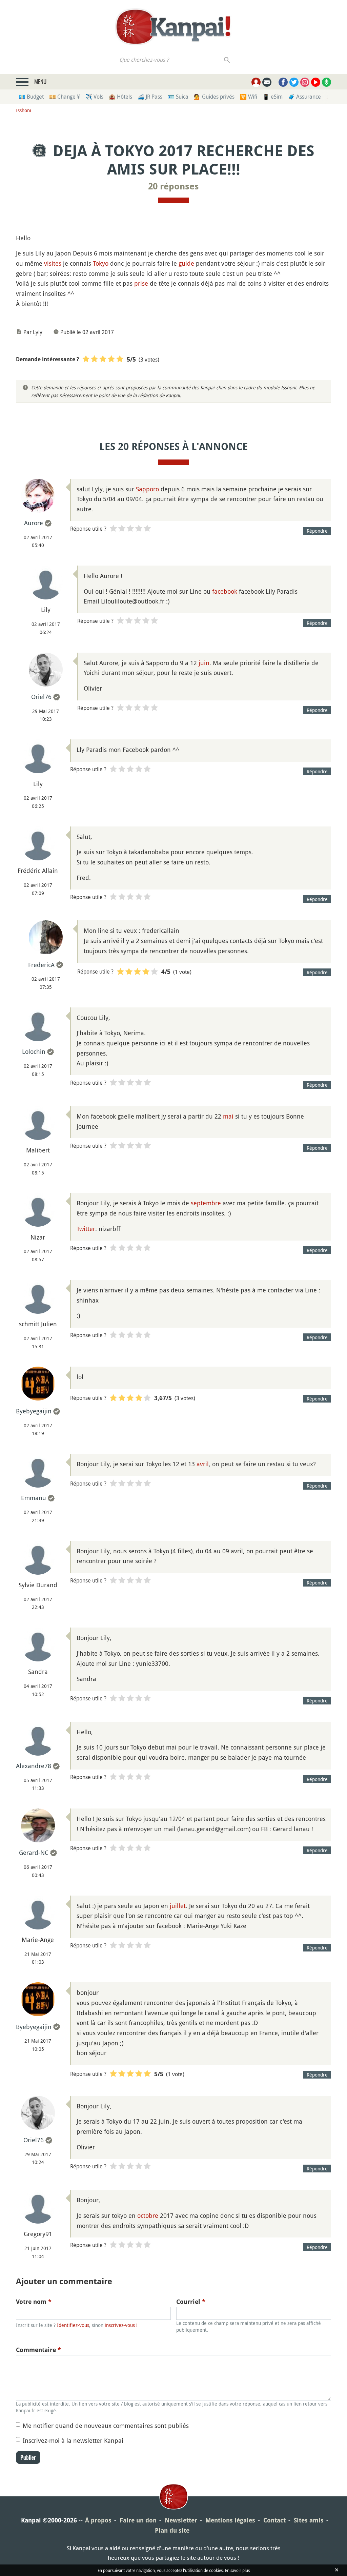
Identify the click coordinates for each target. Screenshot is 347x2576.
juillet (178, 1906)
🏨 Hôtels (120, 97)
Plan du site (172, 2530)
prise (141, 283)
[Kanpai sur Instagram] (305, 82)
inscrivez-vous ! (121, 2325)
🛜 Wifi (249, 97)
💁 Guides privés (214, 97)
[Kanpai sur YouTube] (316, 82)
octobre (148, 2215)
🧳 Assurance (304, 97)
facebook (225, 591)
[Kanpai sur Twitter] (294, 82)
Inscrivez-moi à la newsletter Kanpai (73, 2440)
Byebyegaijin (34, 1411)
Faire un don (138, 2520)
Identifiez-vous (73, 2325)
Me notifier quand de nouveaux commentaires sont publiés (106, 2426)
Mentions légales (230, 2520)
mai (228, 1116)
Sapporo (147, 489)
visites (53, 263)
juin (204, 663)
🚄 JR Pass (150, 97)
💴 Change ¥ (65, 97)
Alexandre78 (34, 1766)
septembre (206, 1203)
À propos (98, 2520)
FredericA (41, 965)
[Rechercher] (227, 60)
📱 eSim (273, 97)
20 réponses (173, 186)
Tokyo (101, 263)
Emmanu (34, 1498)
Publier (28, 2457)
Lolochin (34, 1051)
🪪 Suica (178, 97)
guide (186, 263)
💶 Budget (31, 97)
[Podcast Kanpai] (326, 82)
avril (203, 1464)
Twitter (86, 1229)
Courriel (191, 2302)
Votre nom (34, 2302)
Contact (274, 2520)
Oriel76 (41, 697)
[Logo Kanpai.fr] (173, 27)
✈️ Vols (94, 97)
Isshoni (24, 110)
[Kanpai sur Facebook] (283, 82)
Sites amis (309, 2520)
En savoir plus (237, 2570)
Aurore (34, 523)
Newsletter (181, 2520)
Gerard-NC (34, 1853)
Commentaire (38, 2350)
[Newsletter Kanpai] (267, 82)
